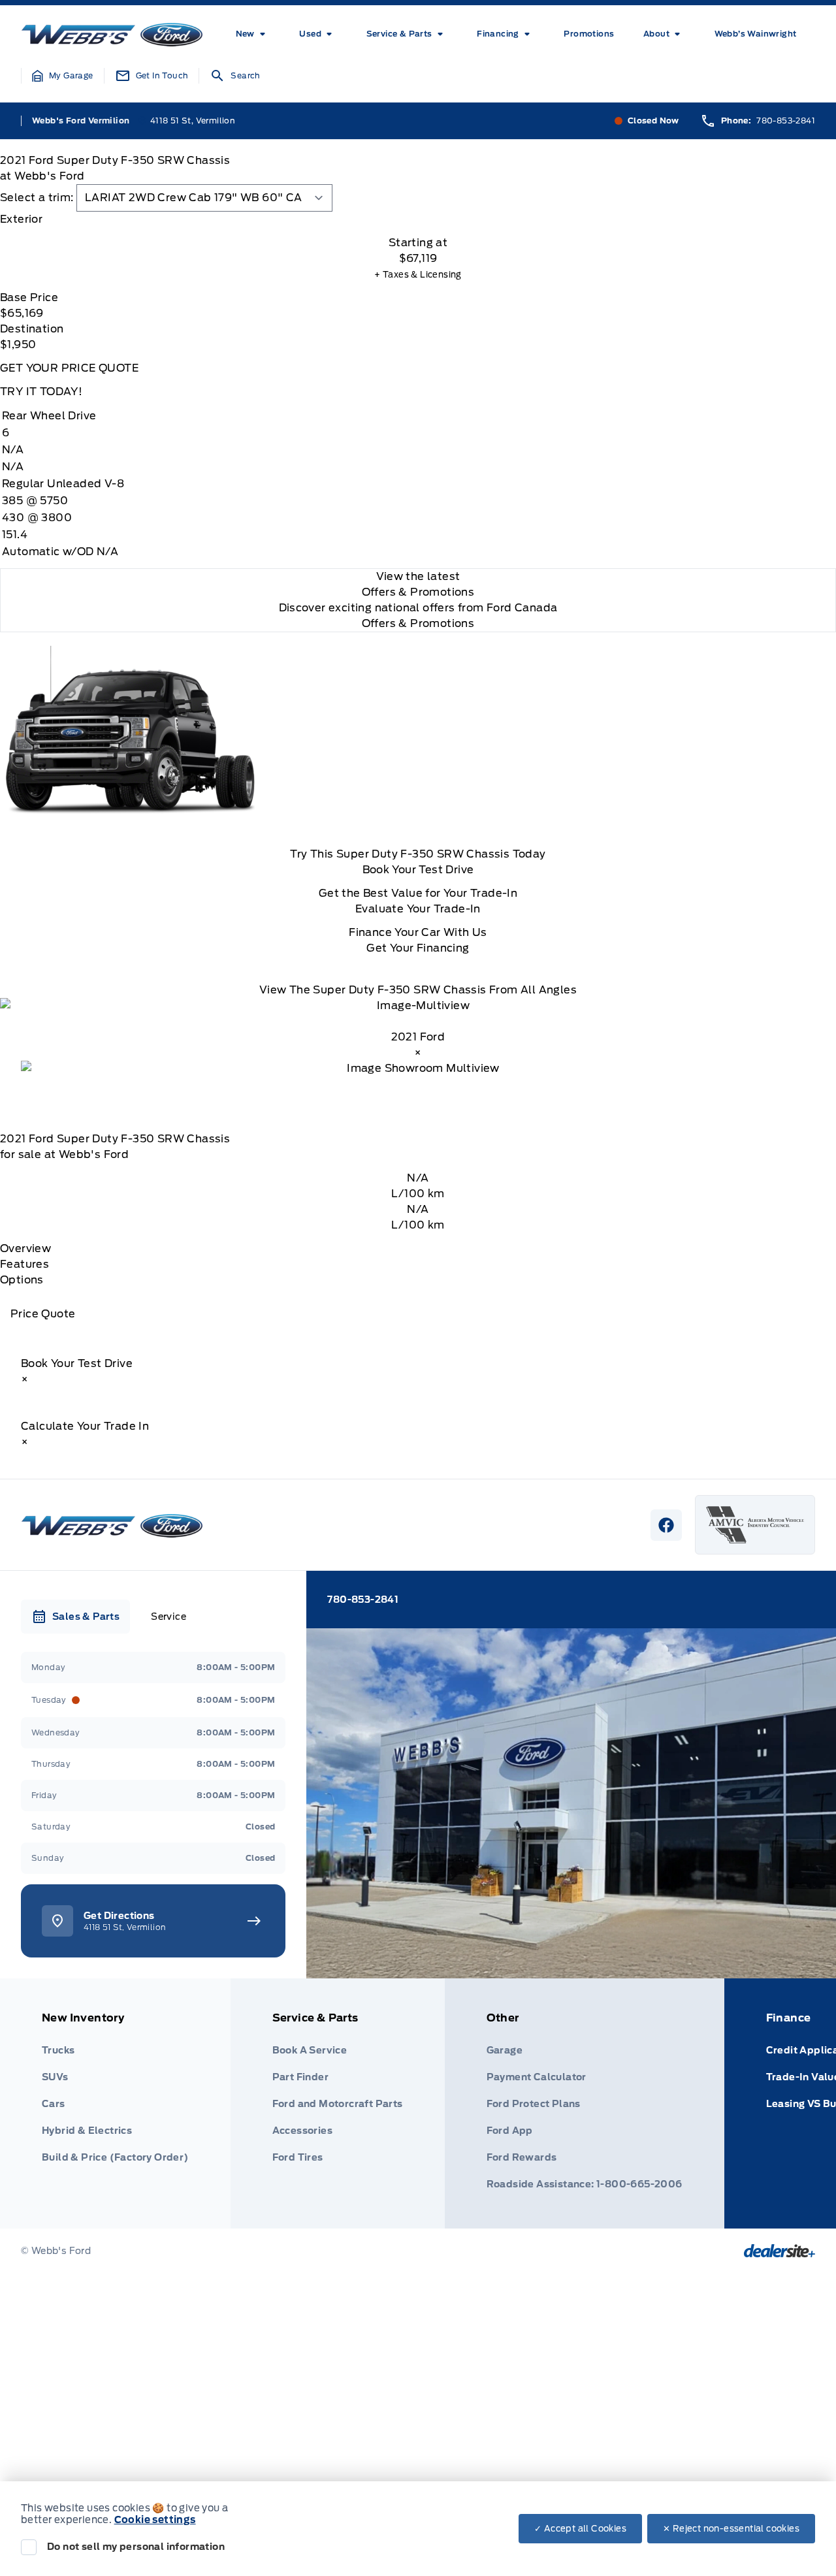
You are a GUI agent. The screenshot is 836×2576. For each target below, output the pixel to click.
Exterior (21, 219)
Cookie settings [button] (155, 2520)
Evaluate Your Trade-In (418, 909)
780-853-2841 (786, 121)
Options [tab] (22, 1280)
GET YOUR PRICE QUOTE (69, 368)
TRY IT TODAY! (41, 392)
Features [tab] (24, 1264)
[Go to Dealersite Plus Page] (780, 2251)
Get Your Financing (418, 948)
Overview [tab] (25, 1248)
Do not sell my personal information (136, 2547)
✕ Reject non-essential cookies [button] (731, 2529)
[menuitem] (253, 34)
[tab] (418, 219)
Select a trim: (37, 198)
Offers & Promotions (418, 623)
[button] (63, 76)
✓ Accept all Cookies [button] (580, 2529)
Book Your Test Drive (418, 870)
